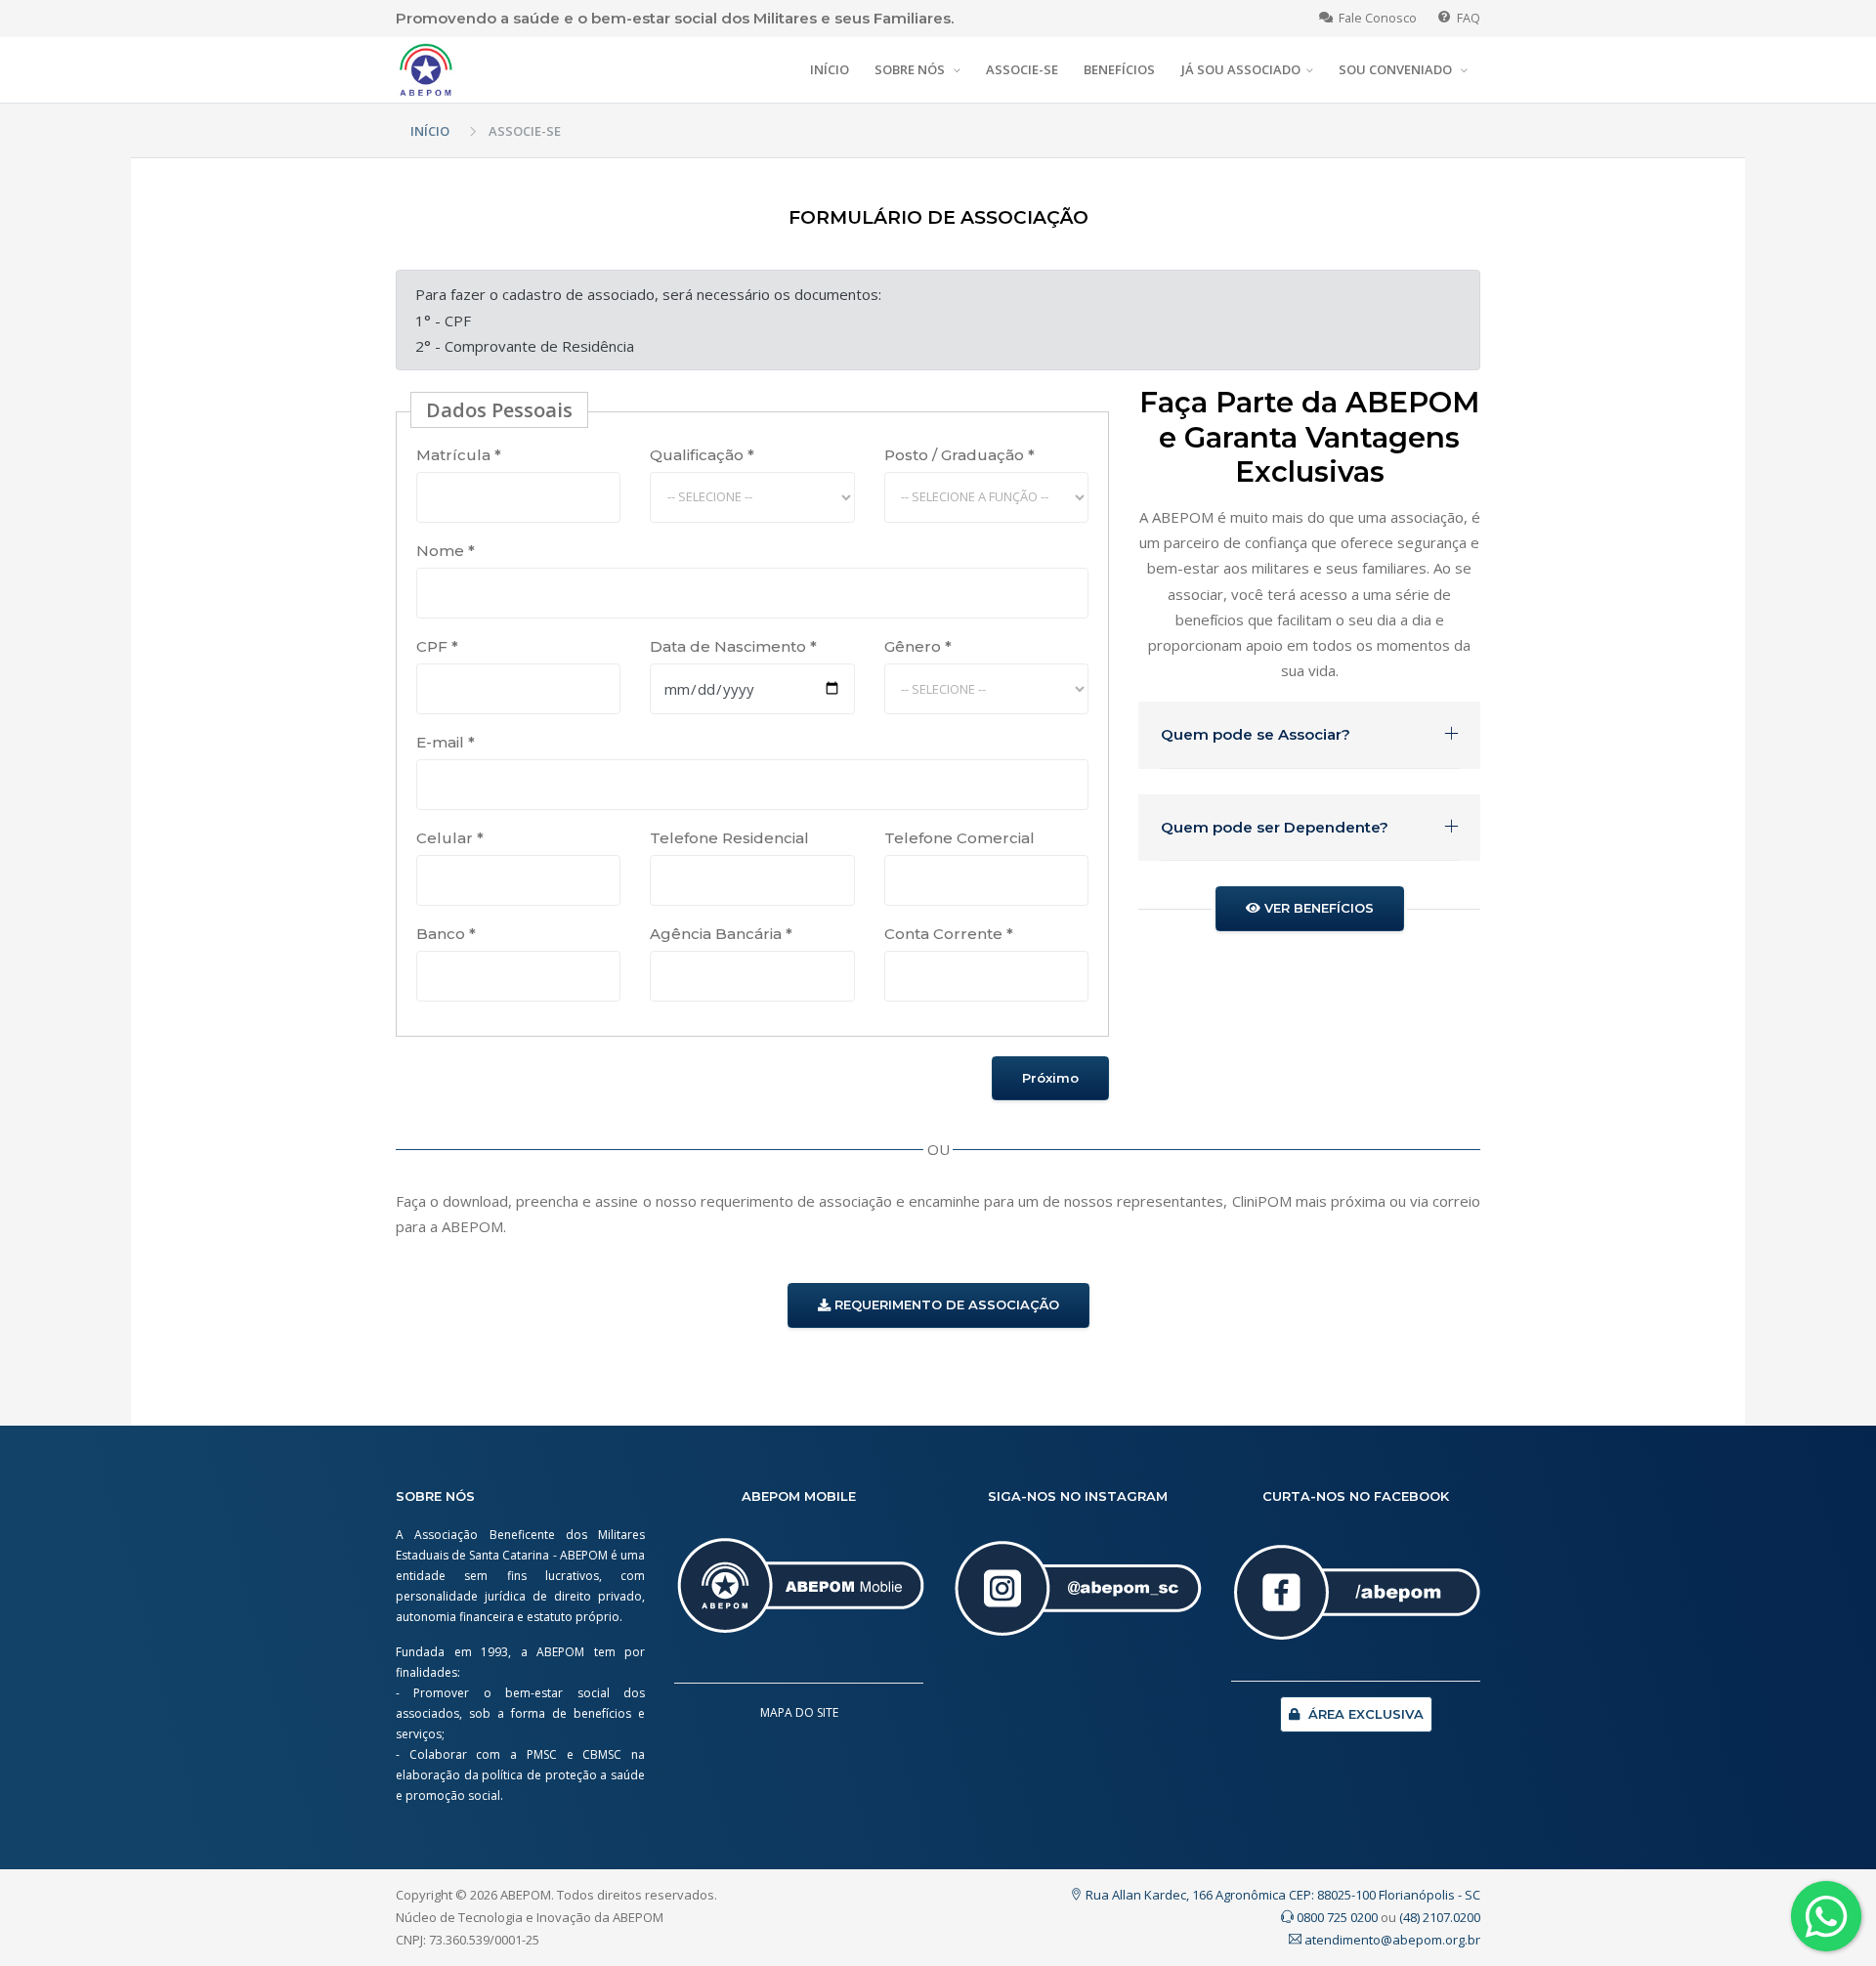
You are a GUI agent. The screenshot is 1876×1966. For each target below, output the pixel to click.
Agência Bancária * (721, 934)
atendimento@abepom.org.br (1391, 1940)
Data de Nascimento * (733, 646)
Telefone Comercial (959, 838)
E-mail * (446, 742)
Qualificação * (702, 455)
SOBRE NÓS (911, 69)
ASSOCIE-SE (1022, 69)
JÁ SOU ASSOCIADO (1241, 69)
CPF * (437, 646)
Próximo (1050, 1078)
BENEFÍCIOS (1119, 69)
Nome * (446, 551)
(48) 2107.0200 (1440, 1917)
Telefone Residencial (729, 838)
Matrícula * (459, 455)
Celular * (450, 838)
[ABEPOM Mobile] (799, 1595)
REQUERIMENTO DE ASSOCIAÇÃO (945, 1304)
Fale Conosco (1375, 18)
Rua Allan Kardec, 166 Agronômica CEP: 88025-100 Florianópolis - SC (1281, 1895)
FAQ (1466, 18)
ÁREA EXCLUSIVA (1364, 1714)
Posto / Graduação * (959, 455)
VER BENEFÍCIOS (1317, 908)
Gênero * (918, 646)
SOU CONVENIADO (1397, 69)
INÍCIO (830, 69)
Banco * (446, 934)
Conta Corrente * (949, 934)
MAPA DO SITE (799, 1712)
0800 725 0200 (1336, 1917)
